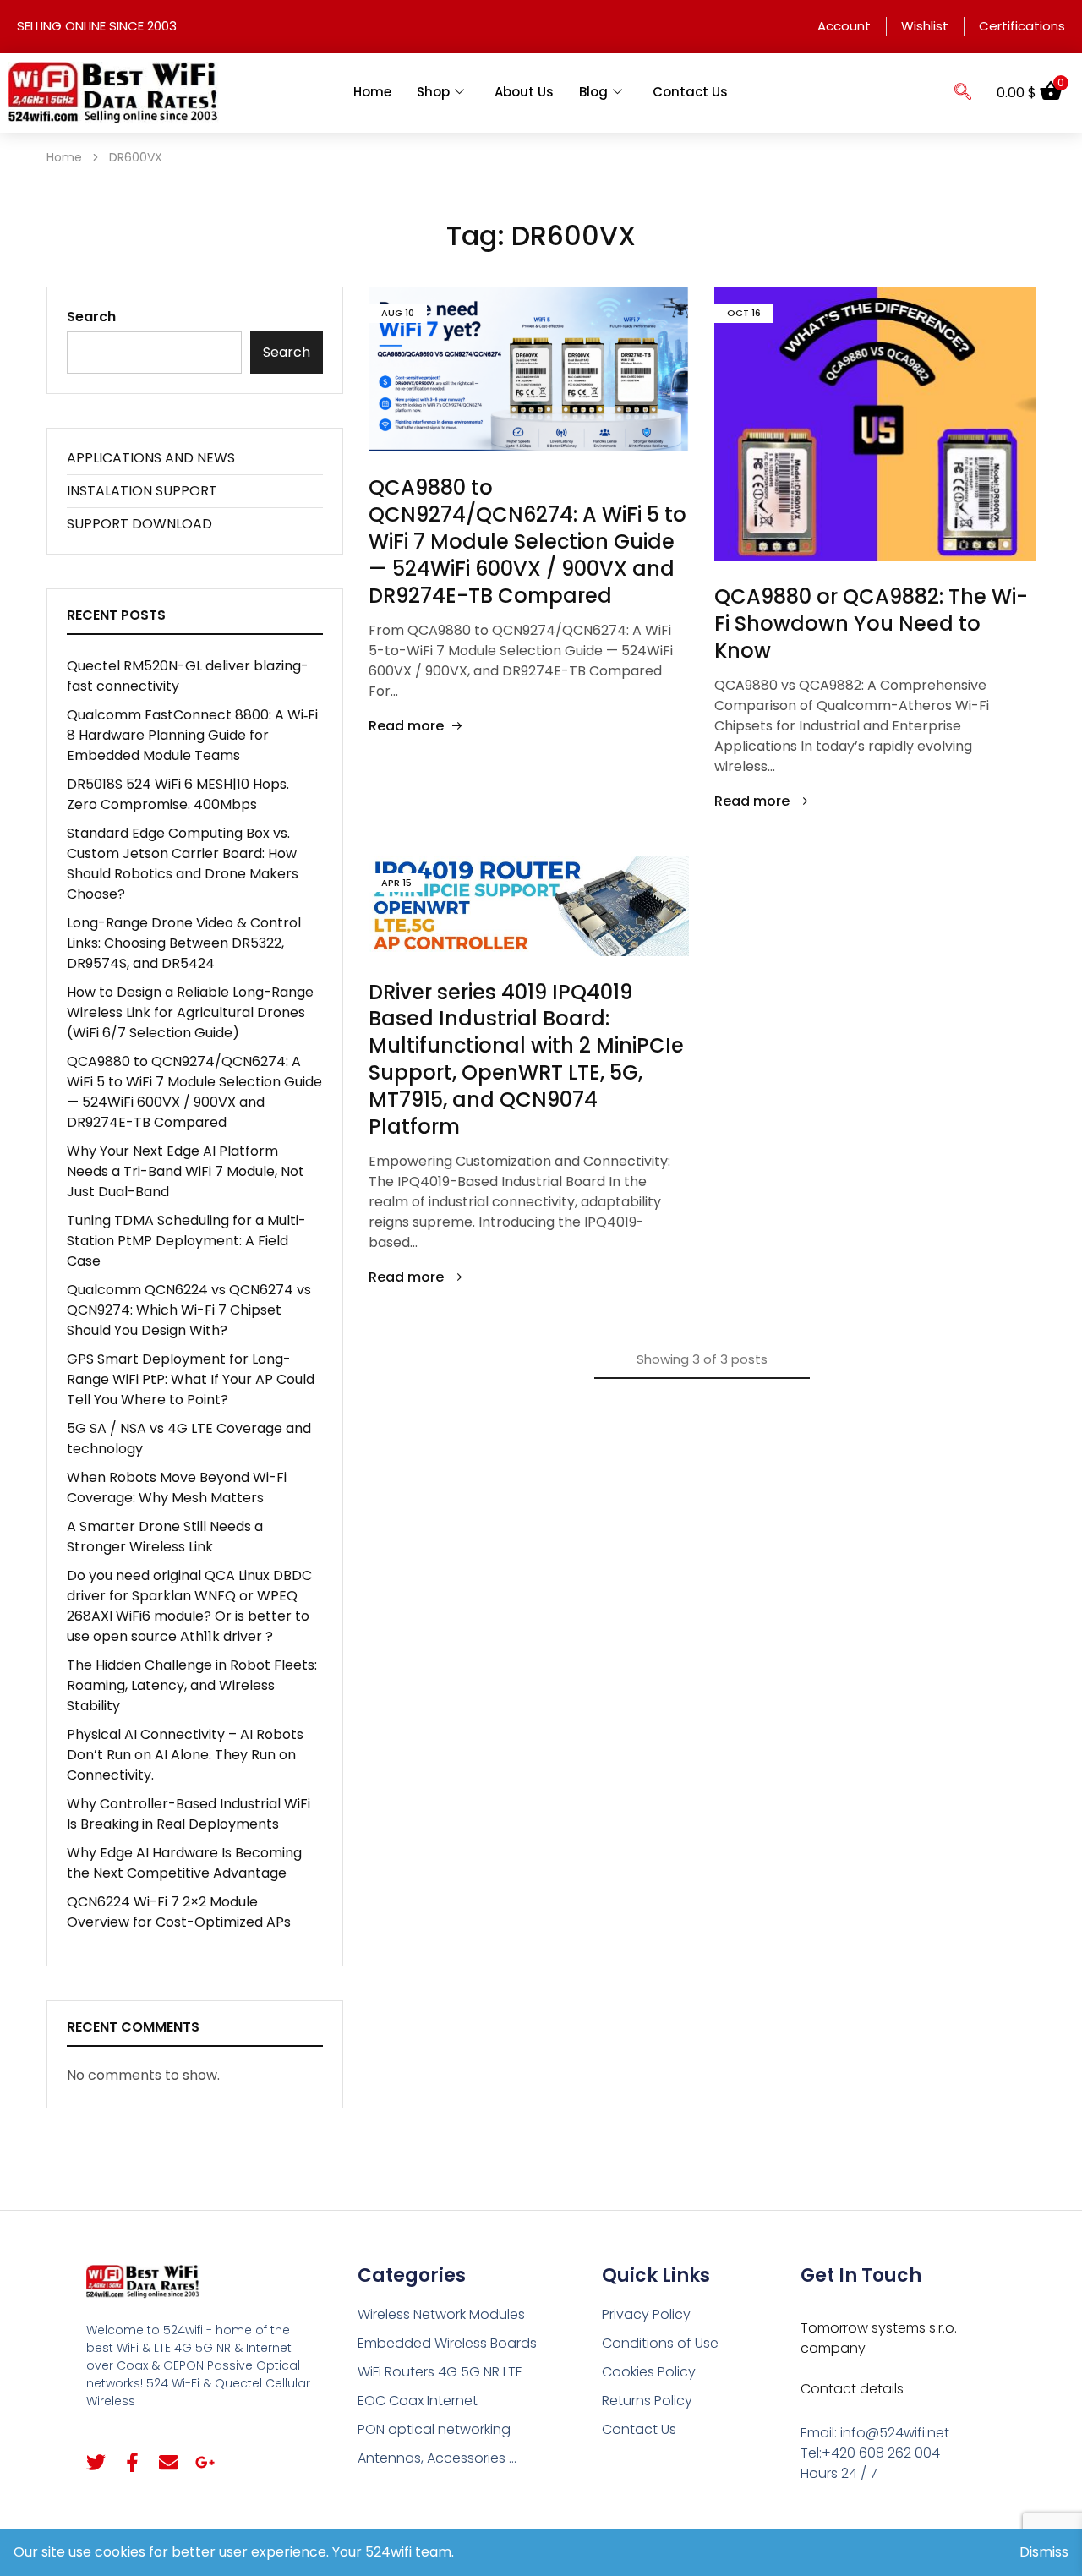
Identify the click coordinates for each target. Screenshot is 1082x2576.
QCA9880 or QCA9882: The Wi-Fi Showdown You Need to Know (871, 623)
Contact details (852, 2389)
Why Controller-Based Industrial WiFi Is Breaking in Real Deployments (189, 1814)
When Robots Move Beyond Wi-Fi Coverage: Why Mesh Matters (177, 1488)
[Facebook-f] (132, 2462)
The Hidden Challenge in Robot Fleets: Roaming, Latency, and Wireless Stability (192, 1685)
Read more (406, 726)
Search (91, 317)
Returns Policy (647, 2401)
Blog (593, 92)
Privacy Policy (646, 2314)
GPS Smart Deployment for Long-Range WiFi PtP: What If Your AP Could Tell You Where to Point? (191, 1379)
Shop (433, 92)
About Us (524, 92)
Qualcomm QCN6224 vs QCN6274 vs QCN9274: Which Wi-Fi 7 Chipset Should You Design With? (189, 1310)
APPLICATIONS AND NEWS (151, 458)
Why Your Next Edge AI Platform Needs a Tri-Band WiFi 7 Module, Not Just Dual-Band (186, 1171)
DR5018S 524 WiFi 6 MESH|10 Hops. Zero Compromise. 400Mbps (178, 794)
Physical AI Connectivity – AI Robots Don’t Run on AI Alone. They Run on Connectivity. (185, 1755)
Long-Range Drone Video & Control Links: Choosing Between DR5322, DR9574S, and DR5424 (184, 943)
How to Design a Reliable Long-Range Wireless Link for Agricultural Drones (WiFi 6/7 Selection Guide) (190, 1012)
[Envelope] (169, 2462)
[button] (963, 93)
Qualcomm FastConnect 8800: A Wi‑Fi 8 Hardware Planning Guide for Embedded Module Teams (192, 735)
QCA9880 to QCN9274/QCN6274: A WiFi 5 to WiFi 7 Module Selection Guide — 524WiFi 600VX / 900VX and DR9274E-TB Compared (527, 541)
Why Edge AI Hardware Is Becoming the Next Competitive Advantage (184, 1863)
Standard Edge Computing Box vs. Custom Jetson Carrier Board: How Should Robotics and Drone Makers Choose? (183, 864)
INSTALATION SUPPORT (142, 491)
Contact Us (690, 92)
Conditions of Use (660, 2343)
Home (372, 92)
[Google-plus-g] (205, 2462)
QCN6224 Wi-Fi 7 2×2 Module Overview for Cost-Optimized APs (179, 1912)
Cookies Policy (649, 2372)
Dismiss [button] (1044, 2552)
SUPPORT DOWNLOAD (139, 524)
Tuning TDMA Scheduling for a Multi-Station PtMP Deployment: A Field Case (186, 1241)
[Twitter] (96, 2462)
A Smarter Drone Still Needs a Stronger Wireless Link (165, 1537)
